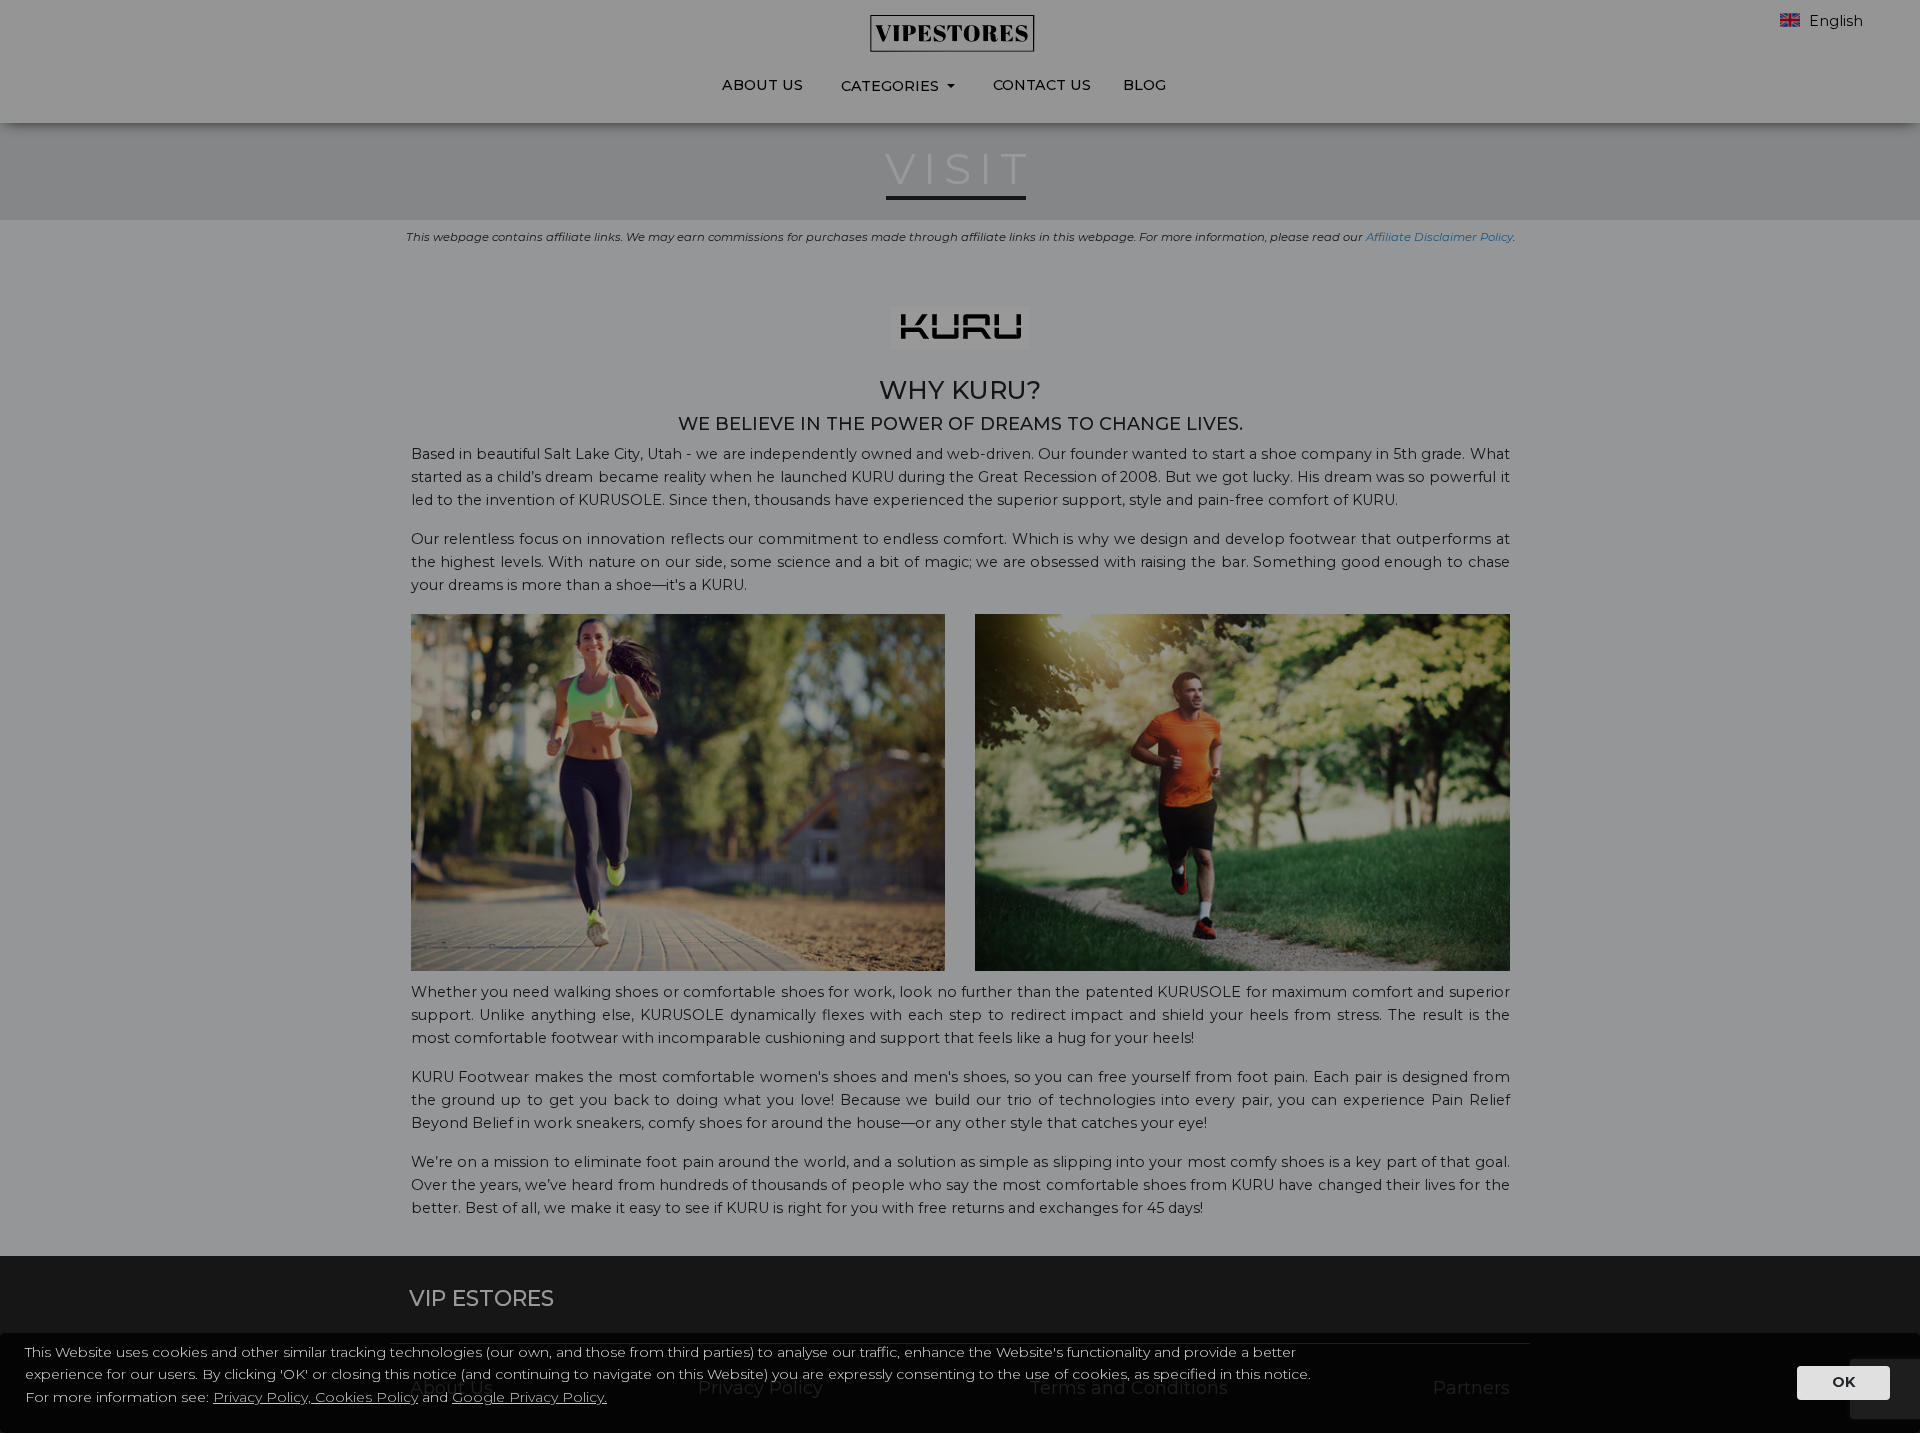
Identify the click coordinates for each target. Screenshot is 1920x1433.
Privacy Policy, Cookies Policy (315, 1397)
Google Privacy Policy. (529, 1397)
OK (1843, 1382)
